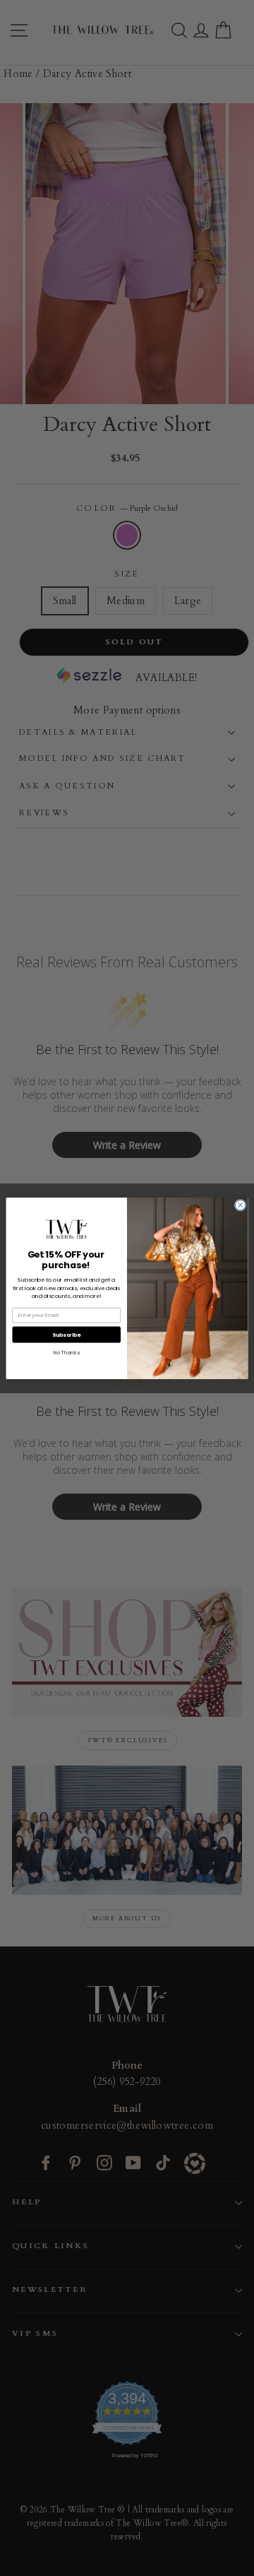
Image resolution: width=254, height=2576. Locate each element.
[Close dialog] (240, 1205)
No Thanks (66, 1352)
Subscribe (67, 1334)
